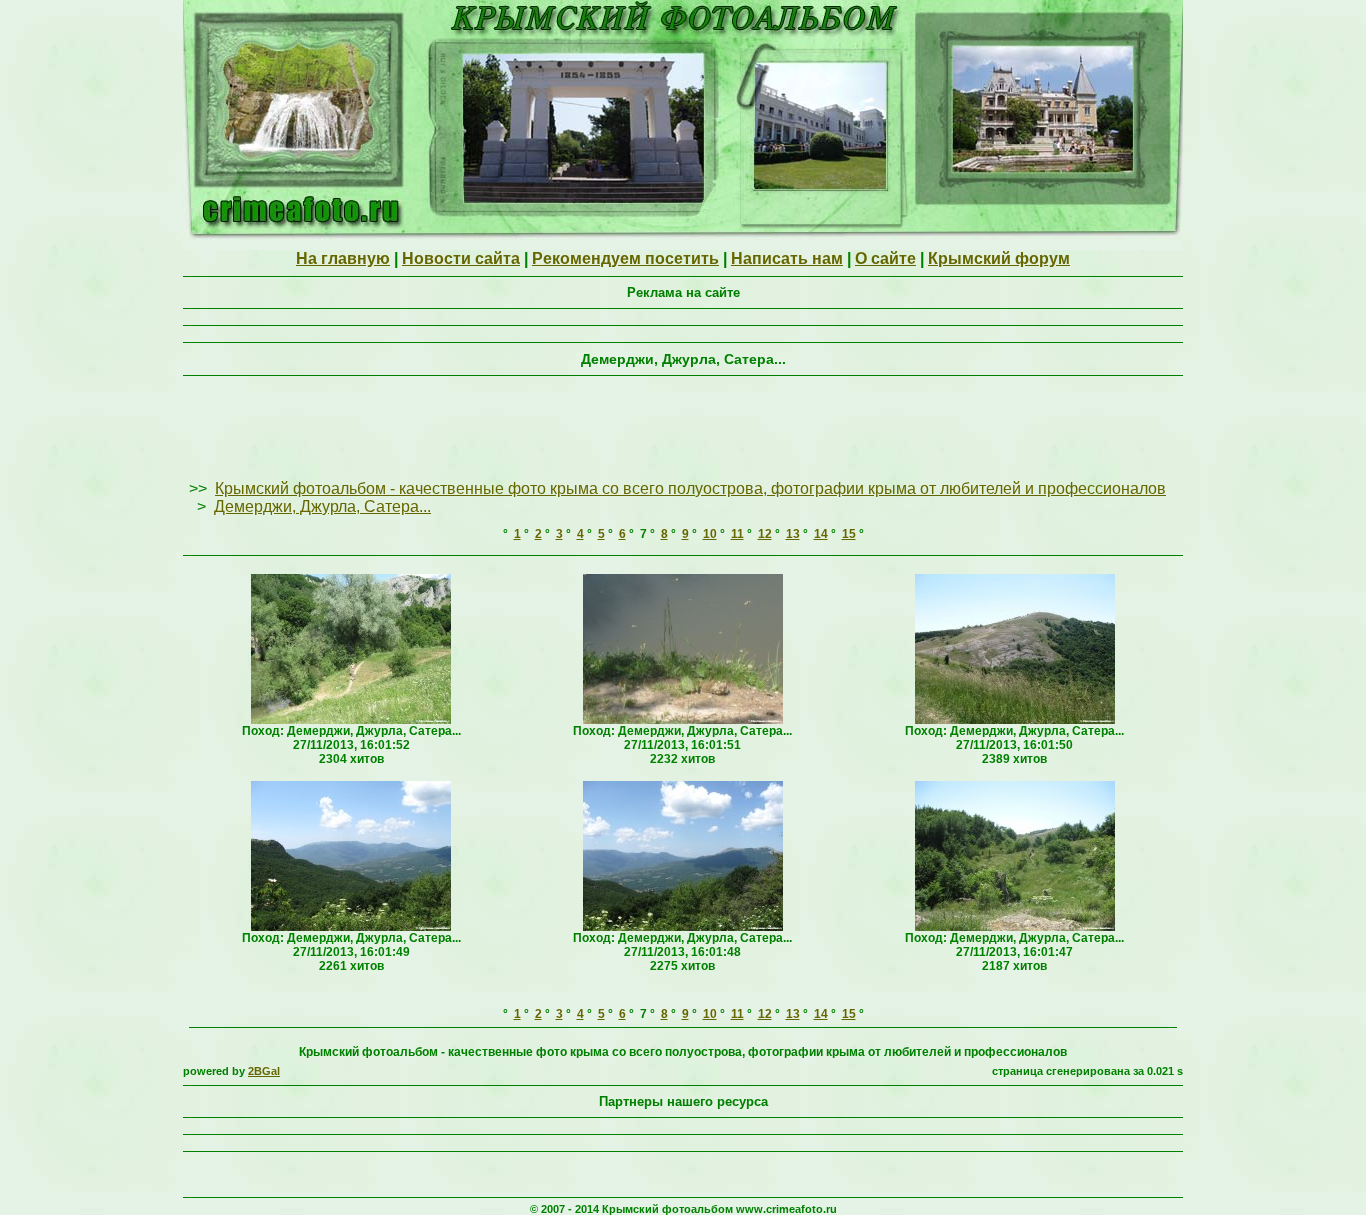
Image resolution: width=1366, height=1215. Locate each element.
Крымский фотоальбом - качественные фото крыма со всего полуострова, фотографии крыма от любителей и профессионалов (690, 488)
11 (737, 534)
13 (793, 534)
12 (765, 534)
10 (710, 534)
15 (849, 534)
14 (821, 534)
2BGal (264, 1071)
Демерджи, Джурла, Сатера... (322, 506)
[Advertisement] (683, 429)
